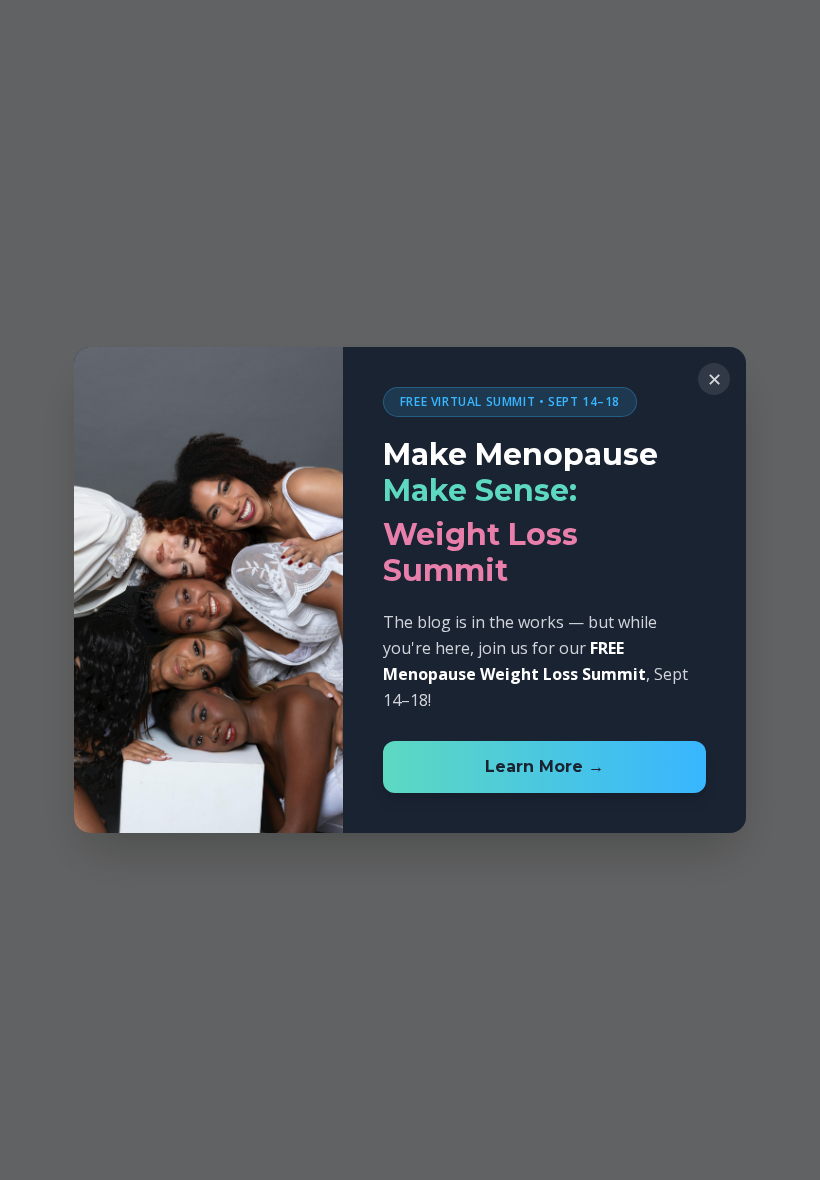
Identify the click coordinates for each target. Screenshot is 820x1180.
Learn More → (544, 766)
